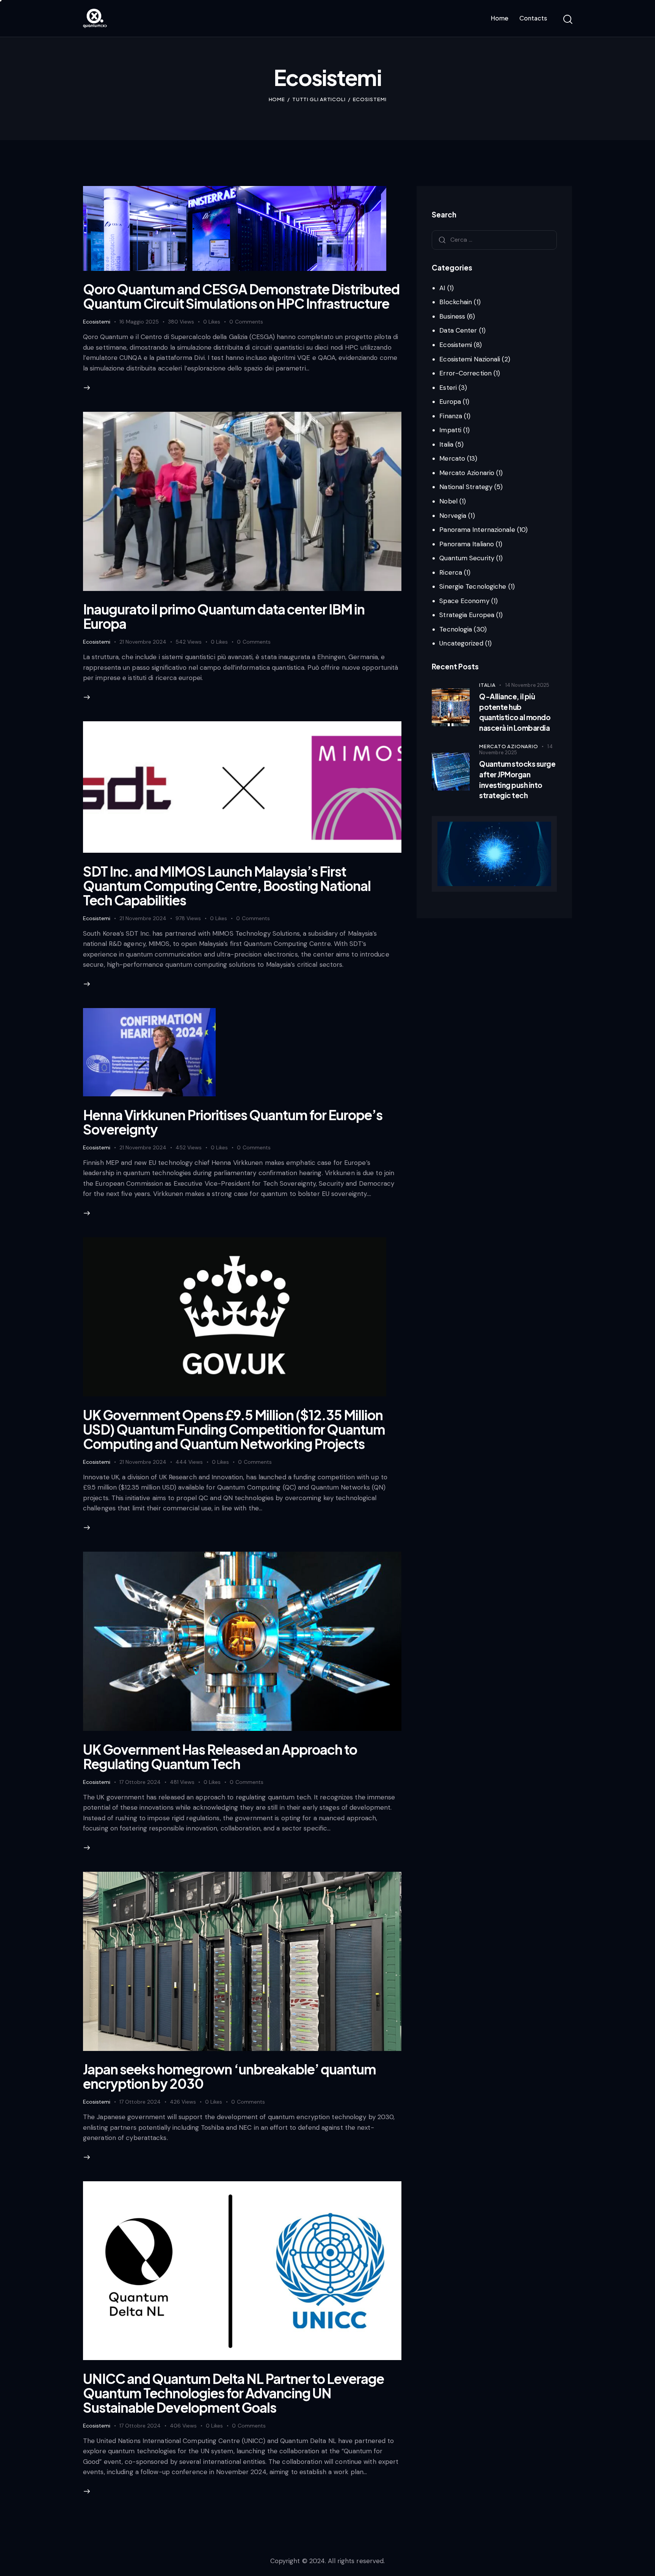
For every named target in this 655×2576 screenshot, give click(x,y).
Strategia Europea (467, 615)
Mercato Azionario (467, 472)
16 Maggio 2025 (139, 322)
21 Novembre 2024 (143, 642)
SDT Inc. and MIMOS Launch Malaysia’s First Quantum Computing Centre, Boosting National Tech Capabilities (227, 886)
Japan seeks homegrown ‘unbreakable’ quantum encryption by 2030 (230, 2076)
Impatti (450, 430)
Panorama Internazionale (477, 530)
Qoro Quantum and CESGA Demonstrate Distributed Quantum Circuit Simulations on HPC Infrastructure (241, 296)
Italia (446, 444)
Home (277, 99)
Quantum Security (467, 558)
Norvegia (453, 515)
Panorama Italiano (467, 544)
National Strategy (466, 487)
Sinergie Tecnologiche (473, 586)
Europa (450, 402)
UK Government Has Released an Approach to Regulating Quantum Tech (220, 1757)
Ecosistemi (97, 322)
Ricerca (451, 572)
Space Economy (464, 600)
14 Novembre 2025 (527, 685)
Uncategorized (461, 643)
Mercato (452, 458)
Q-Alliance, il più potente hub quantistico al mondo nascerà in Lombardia (515, 712)
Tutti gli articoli (319, 99)
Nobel (448, 501)
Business (452, 316)
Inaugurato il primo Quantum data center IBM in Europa (224, 616)
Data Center (458, 330)
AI (442, 288)
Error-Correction (465, 373)
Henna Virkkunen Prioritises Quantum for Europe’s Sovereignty (233, 1122)
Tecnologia (456, 629)
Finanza (451, 416)
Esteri (448, 387)
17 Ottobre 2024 (140, 1782)
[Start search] (567, 20)
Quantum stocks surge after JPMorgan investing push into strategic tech (517, 779)
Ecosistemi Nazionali (470, 359)
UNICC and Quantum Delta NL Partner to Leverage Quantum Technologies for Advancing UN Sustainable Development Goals (233, 2393)
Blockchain (456, 302)
